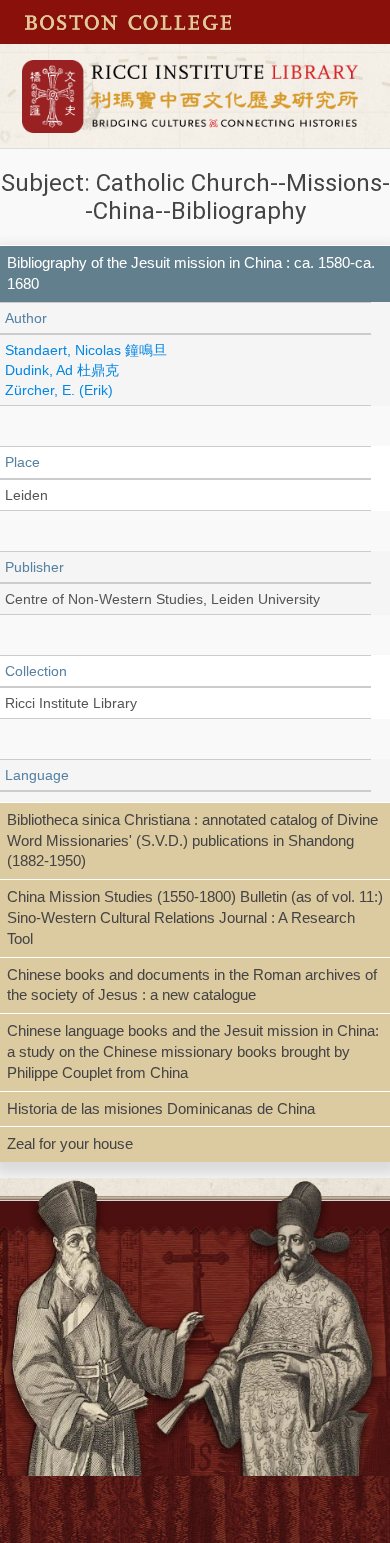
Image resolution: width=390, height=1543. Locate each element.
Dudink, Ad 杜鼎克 (62, 370)
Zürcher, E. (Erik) (59, 390)
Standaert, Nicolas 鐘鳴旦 (86, 350)
